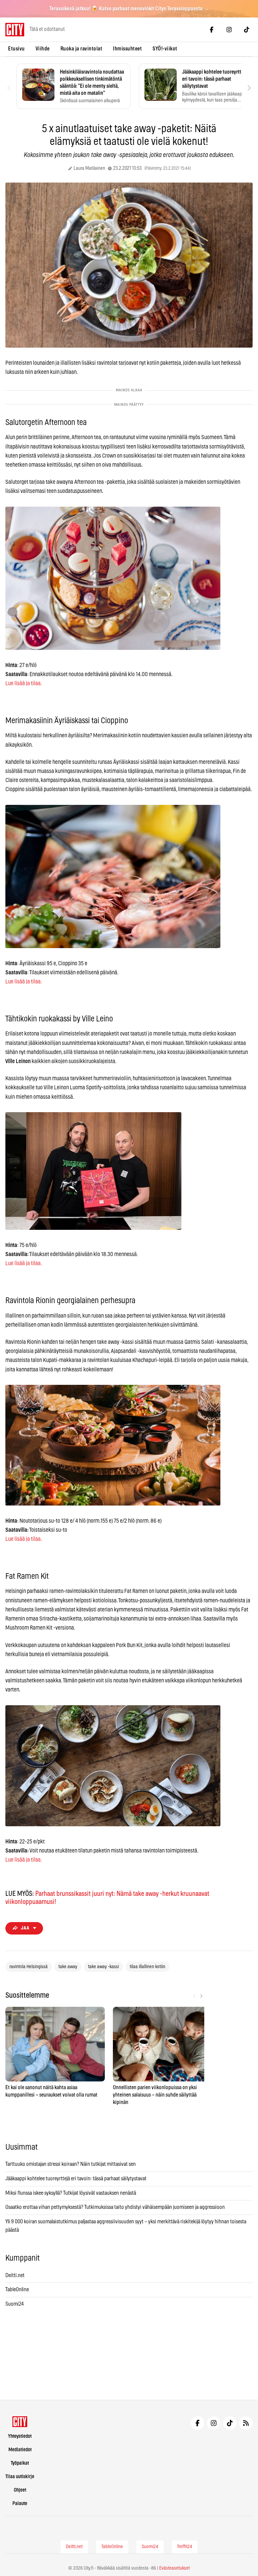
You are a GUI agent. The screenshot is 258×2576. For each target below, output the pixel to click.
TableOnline (17, 2290)
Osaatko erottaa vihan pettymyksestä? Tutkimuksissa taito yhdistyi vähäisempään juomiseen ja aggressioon (115, 2207)
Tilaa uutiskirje (20, 2477)
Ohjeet (20, 2490)
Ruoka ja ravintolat (81, 49)
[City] (20, 2422)
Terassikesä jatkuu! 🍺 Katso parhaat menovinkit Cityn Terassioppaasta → (129, 9)
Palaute (20, 2504)
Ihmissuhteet (127, 49)
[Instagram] (229, 30)
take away (68, 1967)
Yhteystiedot (20, 2436)
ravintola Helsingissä (29, 1967)
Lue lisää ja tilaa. (24, 683)
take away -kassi (103, 1967)
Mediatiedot (20, 2450)
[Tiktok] (247, 30)
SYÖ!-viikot (165, 49)
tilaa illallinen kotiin (147, 1967)
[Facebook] (212, 30)
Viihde (43, 49)
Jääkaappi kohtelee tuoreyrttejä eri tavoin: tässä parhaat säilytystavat (76, 2179)
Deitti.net (15, 2275)
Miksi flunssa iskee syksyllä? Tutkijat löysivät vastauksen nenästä (71, 2193)
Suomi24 (15, 2304)
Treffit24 (185, 2547)
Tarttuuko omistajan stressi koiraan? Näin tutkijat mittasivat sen (71, 2164)
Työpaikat (20, 2463)
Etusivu (16, 49)
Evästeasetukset (175, 2568)
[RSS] (246, 2423)
